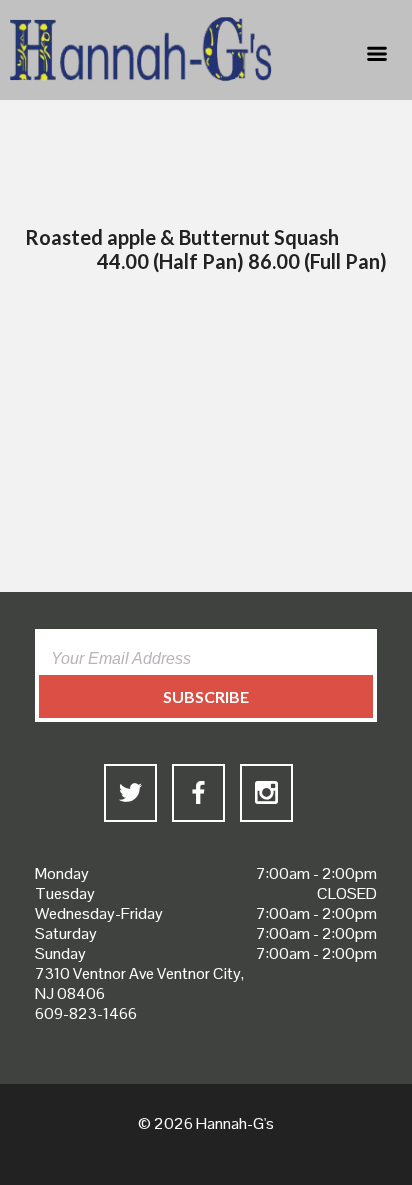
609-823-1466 (86, 1013)
